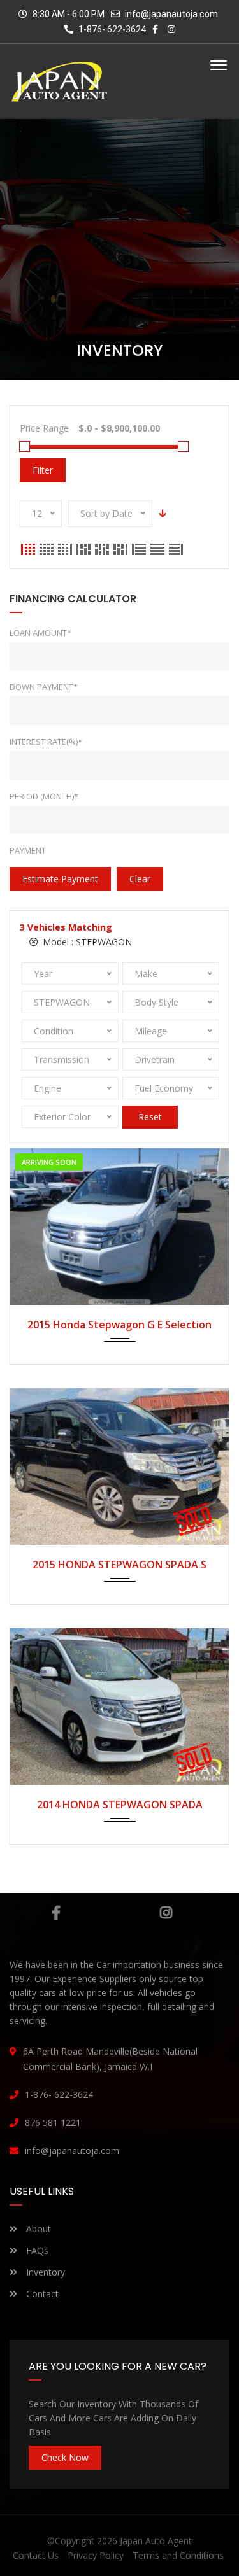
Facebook (56, 1913)
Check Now (65, 2457)
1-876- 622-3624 (111, 29)
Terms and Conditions (178, 2555)
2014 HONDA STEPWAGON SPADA (120, 1805)
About (37, 2229)
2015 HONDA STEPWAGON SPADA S (119, 1565)
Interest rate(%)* (46, 742)
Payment (28, 850)
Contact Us (36, 2555)
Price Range (44, 428)
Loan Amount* (40, 633)
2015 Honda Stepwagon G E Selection (119, 1325)
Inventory (44, 2272)
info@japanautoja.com (171, 14)
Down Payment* (44, 687)
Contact (41, 2294)
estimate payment (60, 879)
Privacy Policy (96, 2555)
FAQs (36, 2250)
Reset (150, 1117)
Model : (86, 942)
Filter (43, 470)
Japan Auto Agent (156, 2541)
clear (140, 879)
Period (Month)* (44, 796)
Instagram (166, 1913)
